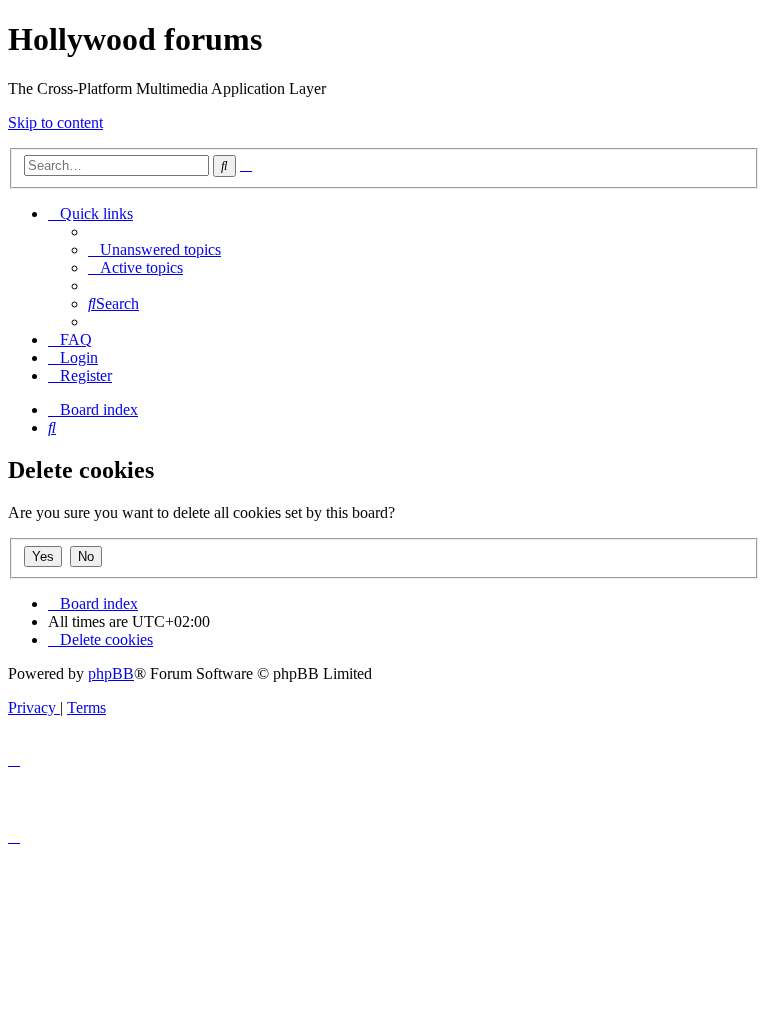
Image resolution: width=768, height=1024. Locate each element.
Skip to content (55, 122)
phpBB (111, 673)
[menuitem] (154, 249)
